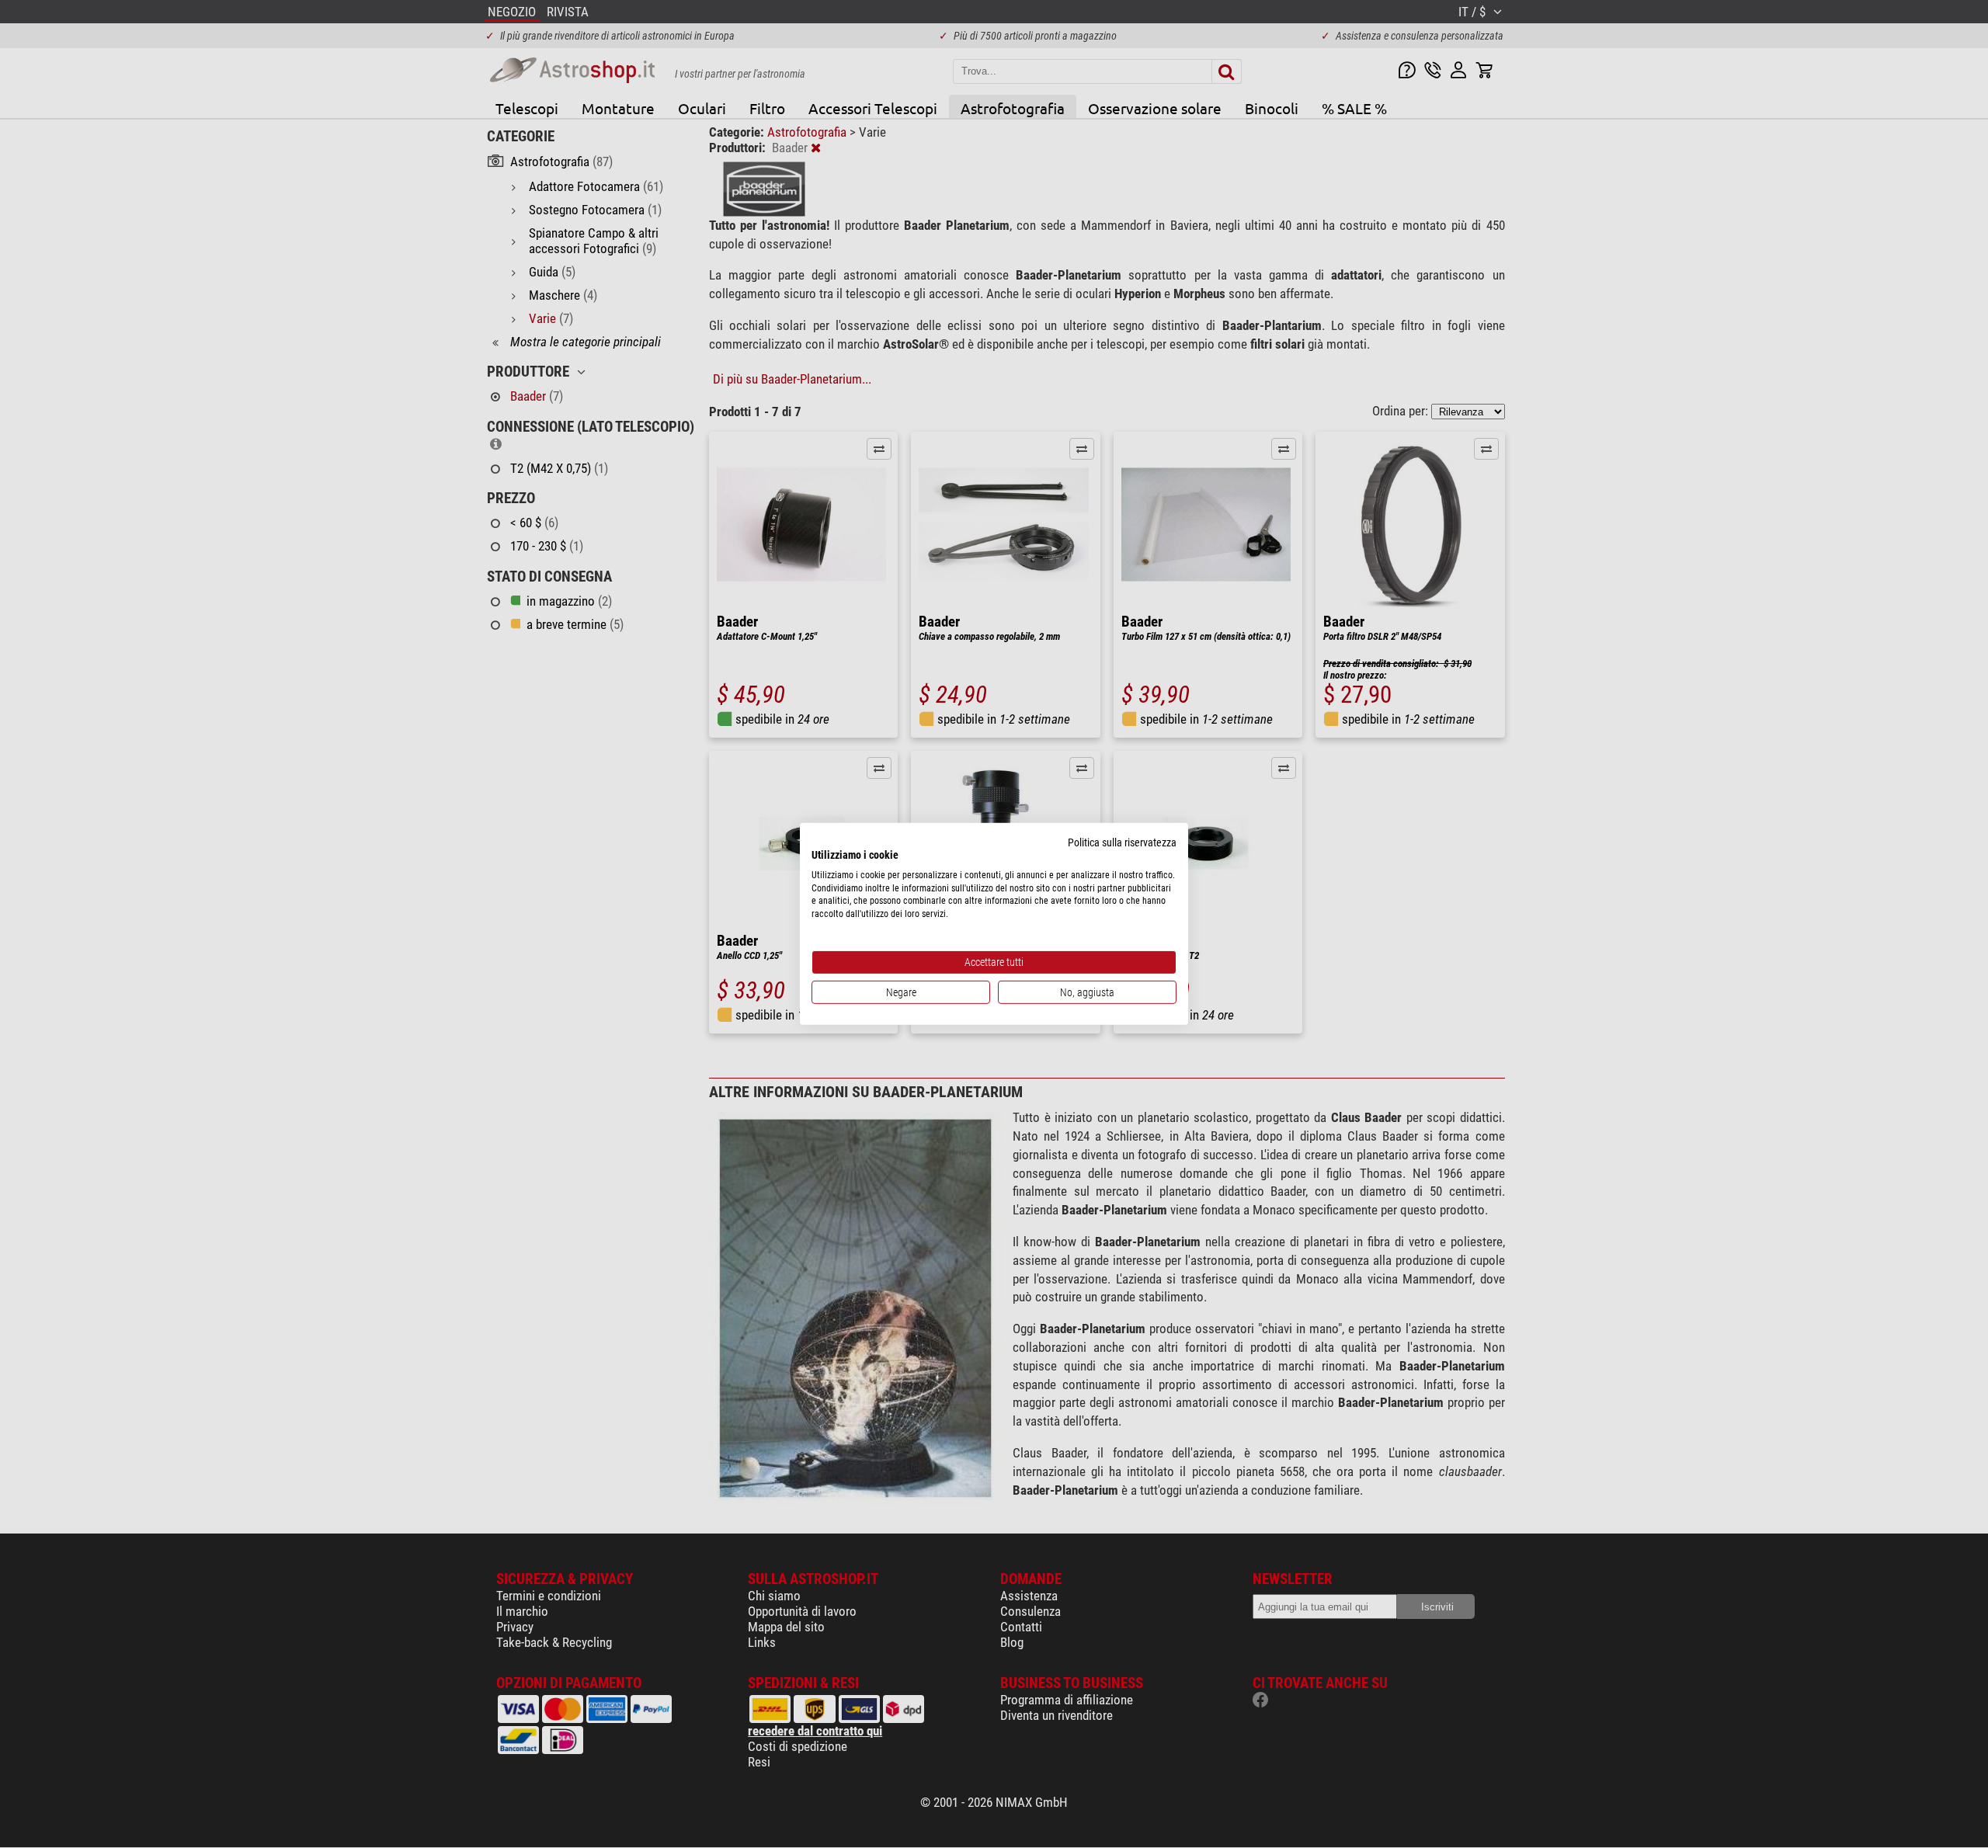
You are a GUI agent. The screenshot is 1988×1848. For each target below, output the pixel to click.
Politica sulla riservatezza (1122, 842)
